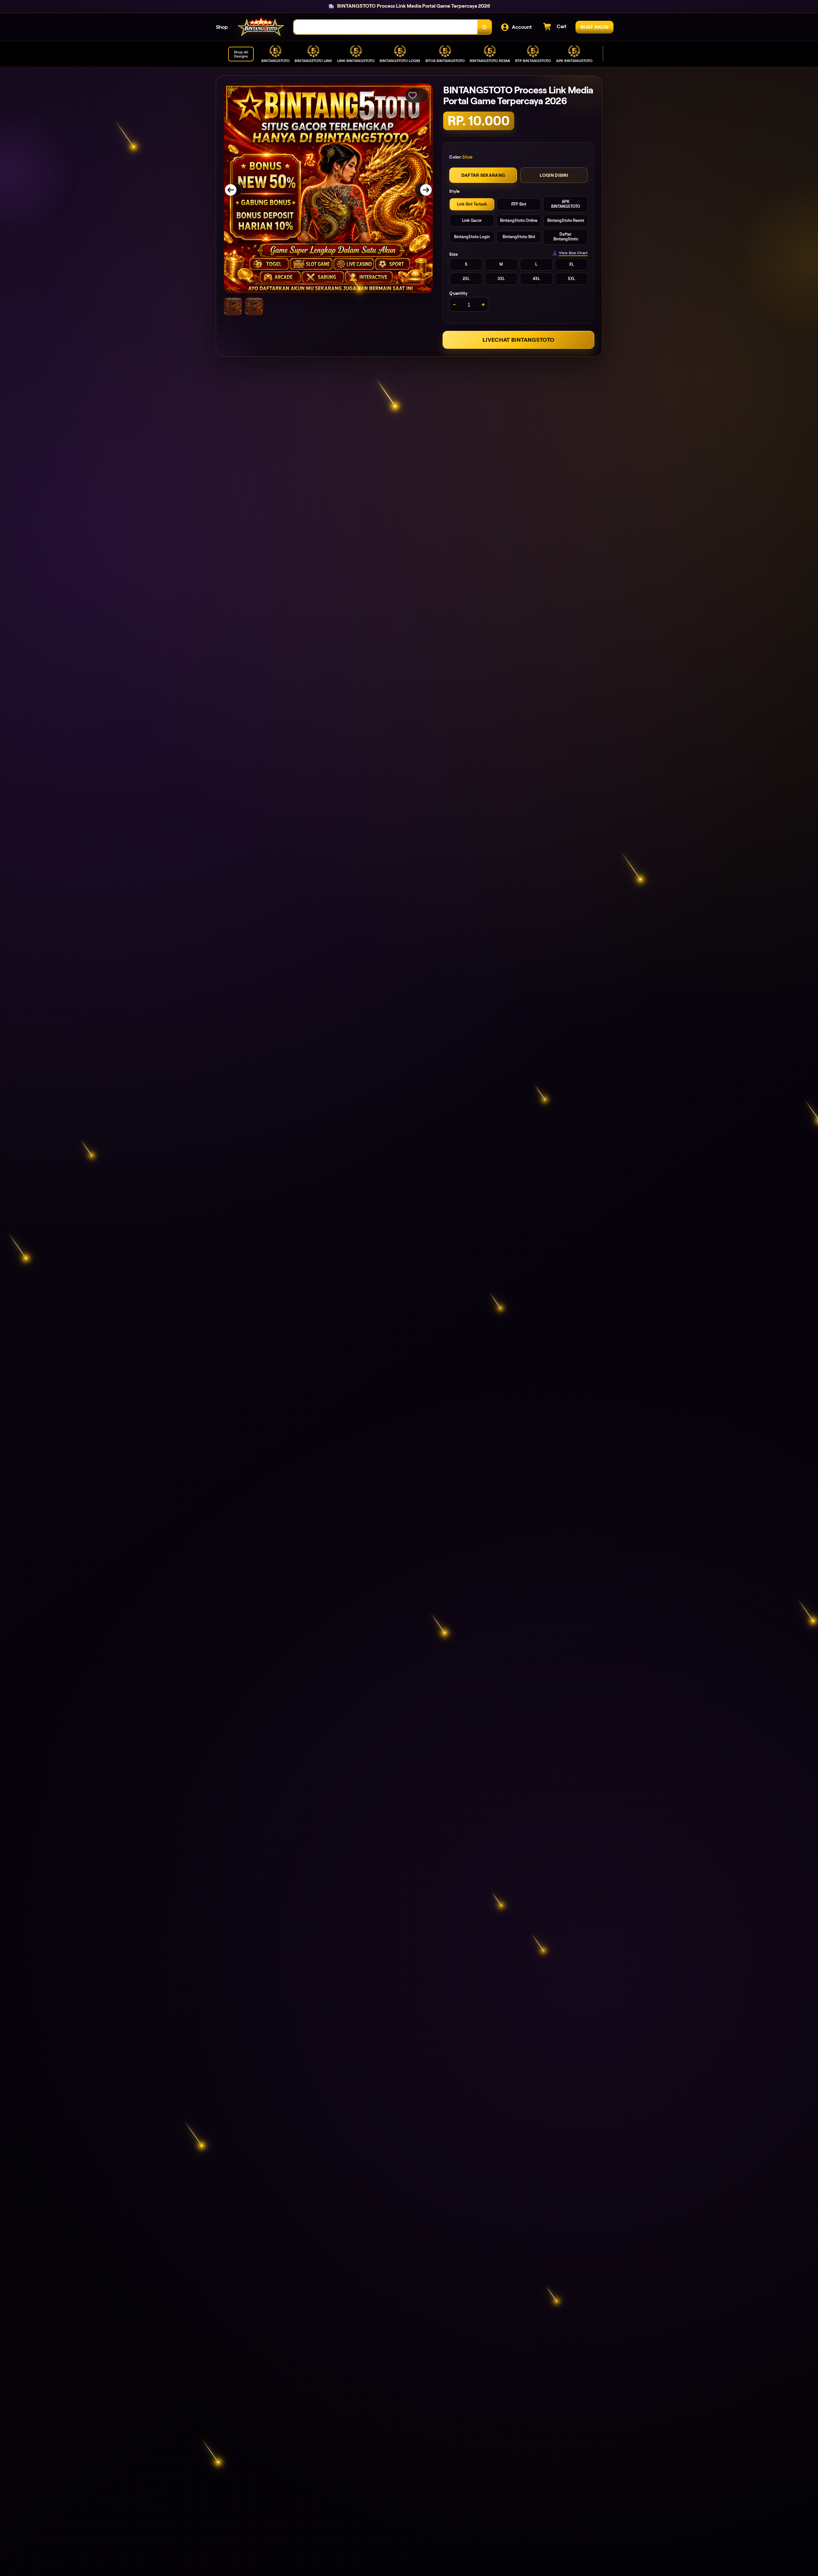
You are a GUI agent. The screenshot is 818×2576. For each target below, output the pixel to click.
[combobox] (386, 27)
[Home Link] (261, 27)
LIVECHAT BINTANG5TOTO (518, 340)
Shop (222, 27)
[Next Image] (422, 190)
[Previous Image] (235, 190)
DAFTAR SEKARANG (483, 176)
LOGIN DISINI (554, 176)
